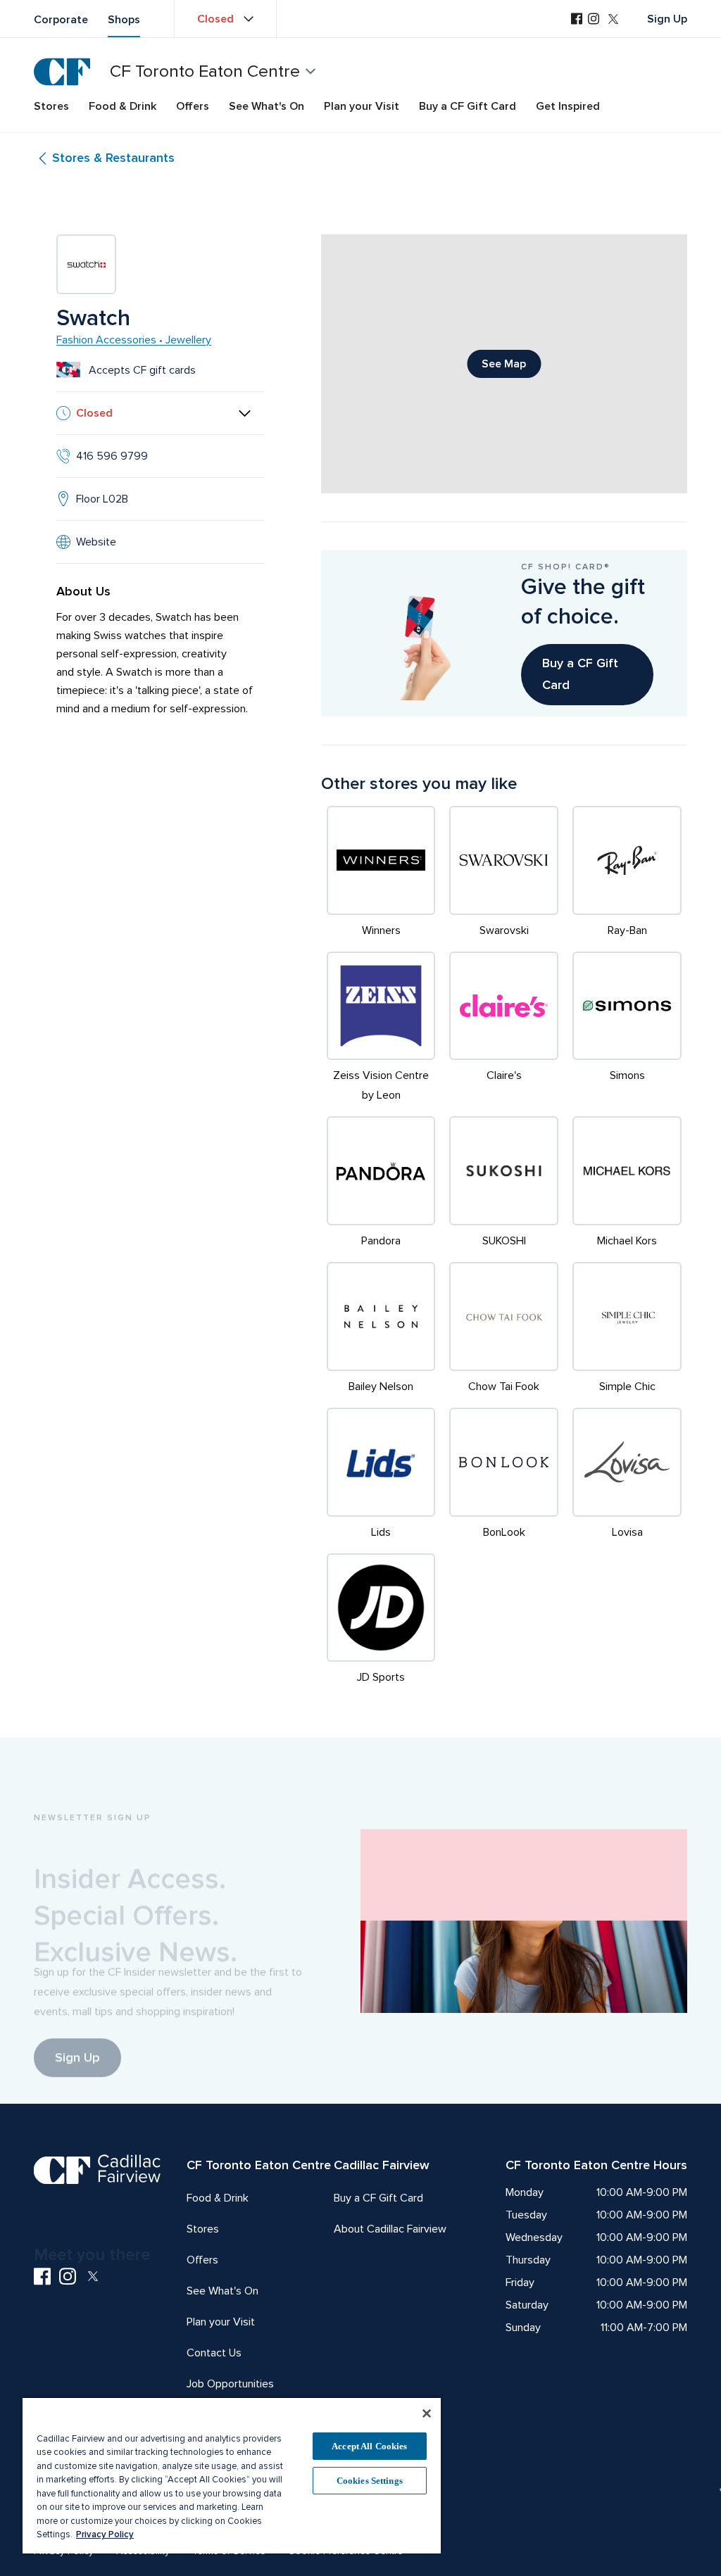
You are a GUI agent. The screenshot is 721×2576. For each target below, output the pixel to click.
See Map (504, 364)
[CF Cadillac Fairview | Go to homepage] (62, 72)
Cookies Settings (370, 2481)
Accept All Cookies (369, 2446)
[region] (232, 2475)
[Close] (427, 2413)
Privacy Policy (105, 2534)
